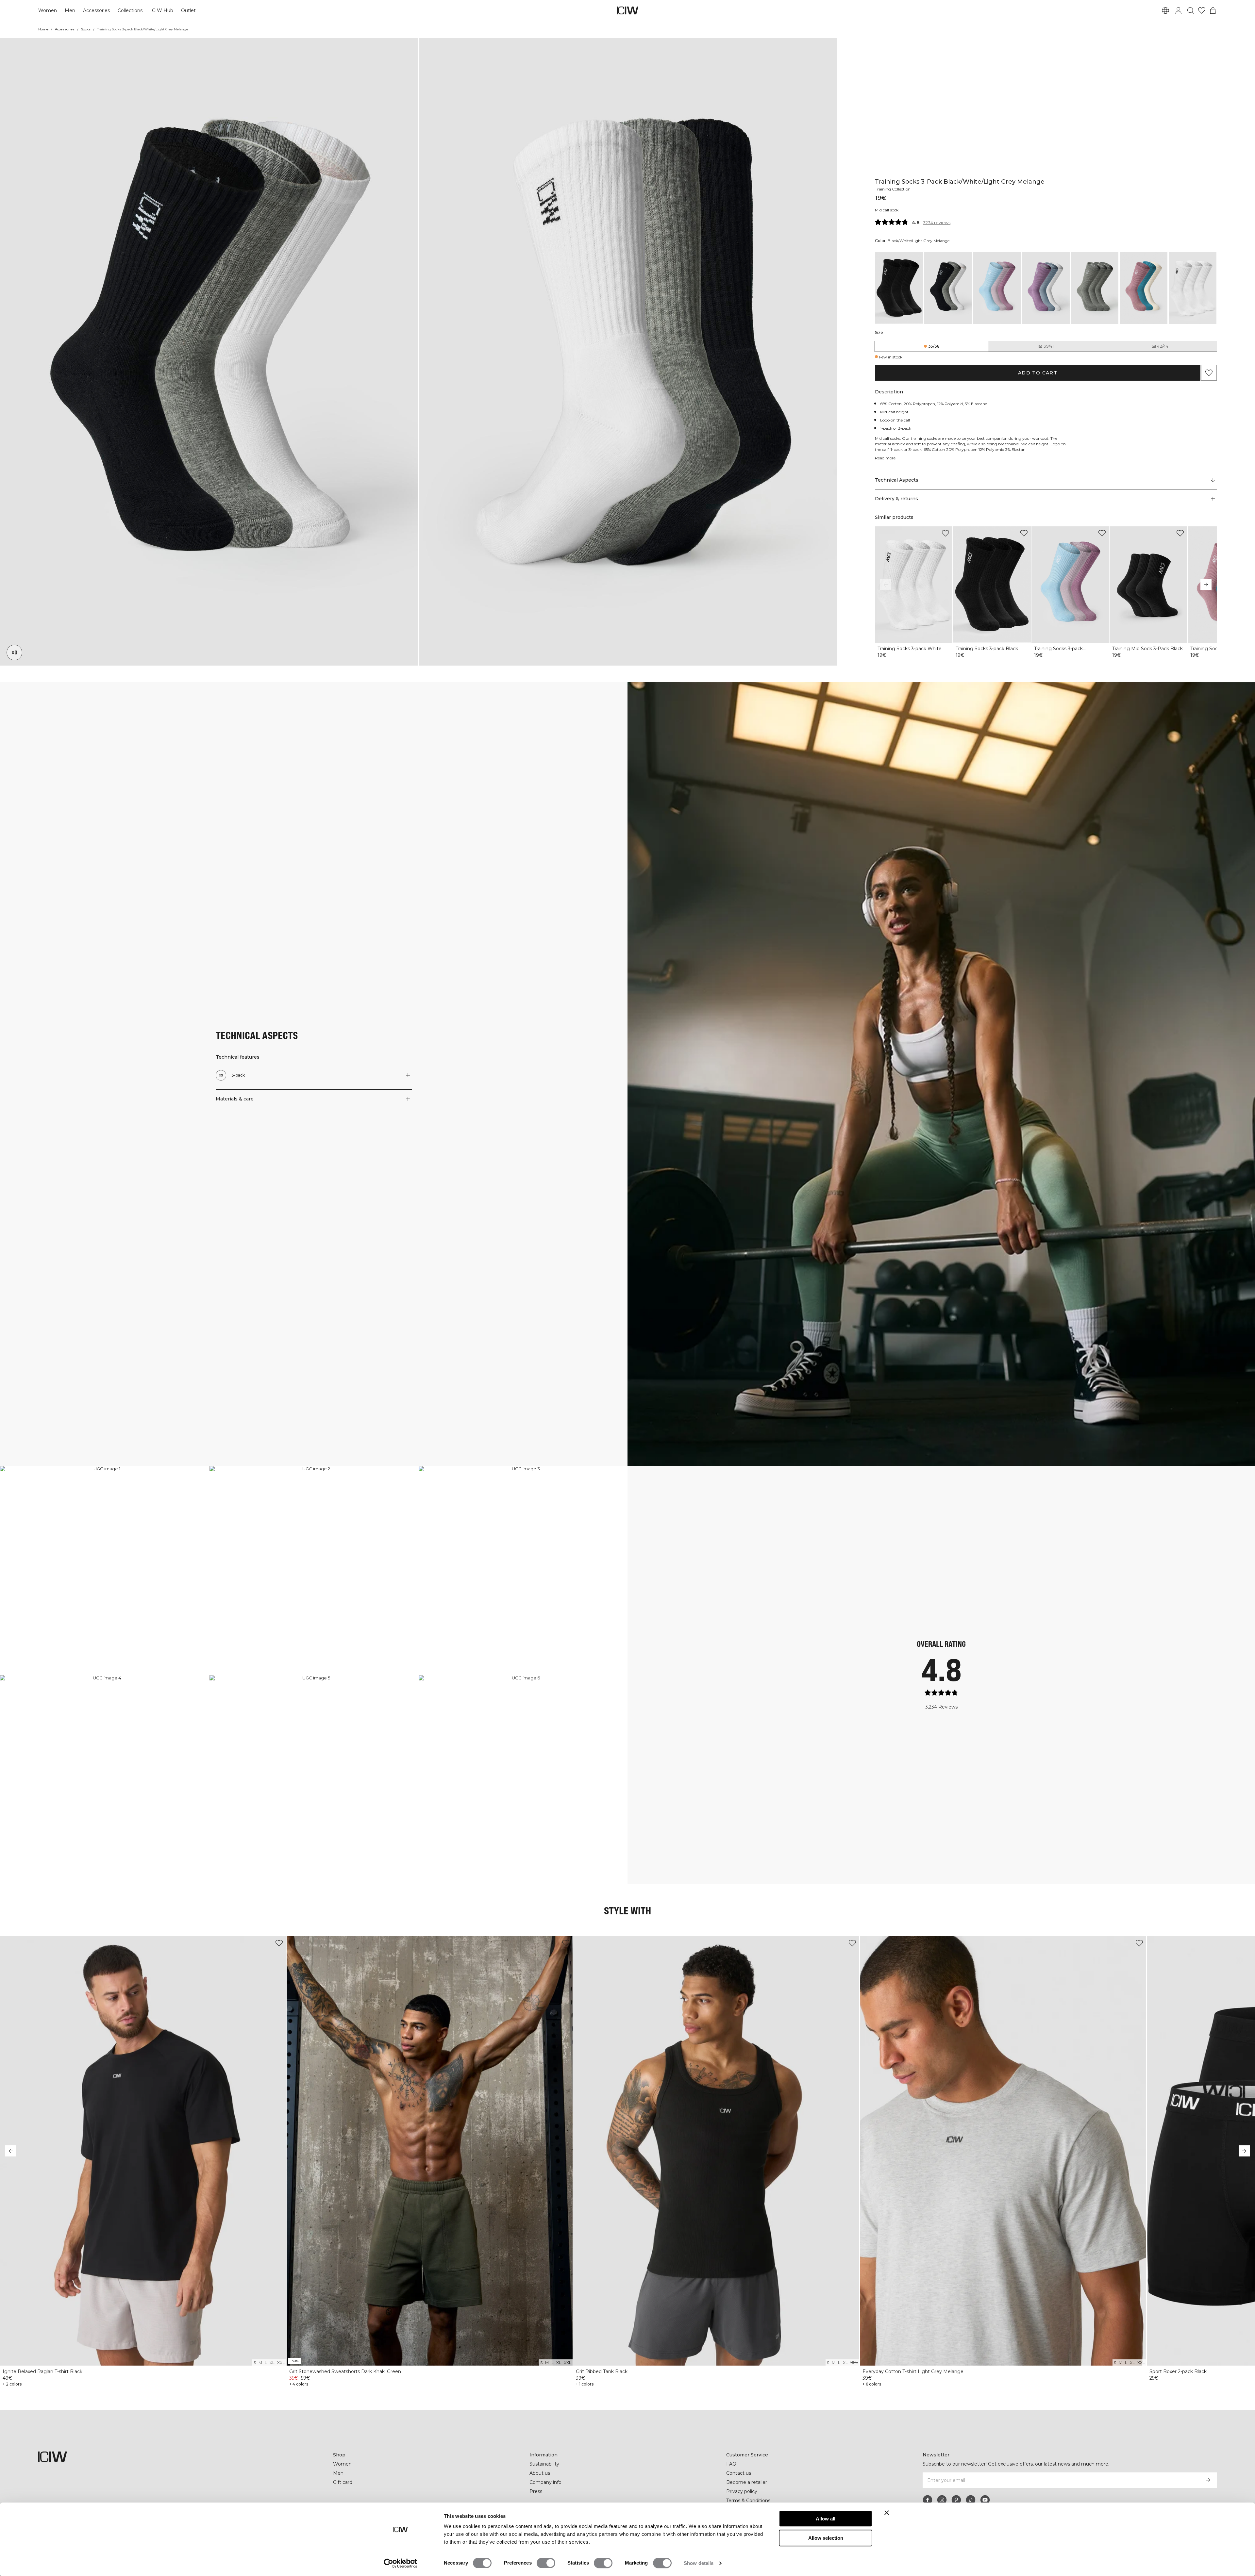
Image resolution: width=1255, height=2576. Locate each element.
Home (43, 29)
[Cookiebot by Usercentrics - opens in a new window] (401, 2563)
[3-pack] (14, 652)
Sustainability (544, 2464)
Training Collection (893, 189)
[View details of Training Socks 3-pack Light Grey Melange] (1095, 288)
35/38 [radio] (934, 346)
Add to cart (1038, 373)
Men (70, 10)
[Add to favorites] (1209, 373)
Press (536, 2491)
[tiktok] (971, 2500)
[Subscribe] (1208, 2480)
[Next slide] (1206, 585)
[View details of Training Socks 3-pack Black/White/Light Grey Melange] (948, 288)
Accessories (96, 10)
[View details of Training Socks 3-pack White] (1193, 288)
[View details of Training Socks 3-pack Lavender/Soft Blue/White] (1046, 288)
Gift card (343, 2482)
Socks (86, 29)
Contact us (739, 2473)
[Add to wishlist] (945, 533)
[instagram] (942, 2500)
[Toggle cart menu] (1213, 10)
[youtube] (985, 2500)
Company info (545, 2482)
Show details (699, 2563)
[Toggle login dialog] (1179, 10)
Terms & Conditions (748, 2501)
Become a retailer (747, 2482)
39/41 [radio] (1049, 346)
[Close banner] (887, 2513)
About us (540, 2473)
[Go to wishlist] (1202, 10)
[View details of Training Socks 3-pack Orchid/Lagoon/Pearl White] (1144, 288)
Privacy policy (742, 2491)
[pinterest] (956, 2500)
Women (48, 10)
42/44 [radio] (1163, 346)
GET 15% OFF (1195, 1318)
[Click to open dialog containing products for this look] (104, 1570)
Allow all (826, 2519)
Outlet (188, 10)
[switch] (546, 2563)
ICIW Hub (162, 10)
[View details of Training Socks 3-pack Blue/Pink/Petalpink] (997, 288)
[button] (209, 352)
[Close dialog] (1243, 1228)
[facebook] (928, 2500)
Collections (130, 10)
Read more (885, 458)
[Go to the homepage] (627, 10)
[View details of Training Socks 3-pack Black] (899, 288)
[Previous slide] (886, 585)
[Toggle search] (1191, 10)
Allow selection (826, 2538)
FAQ (731, 2464)
